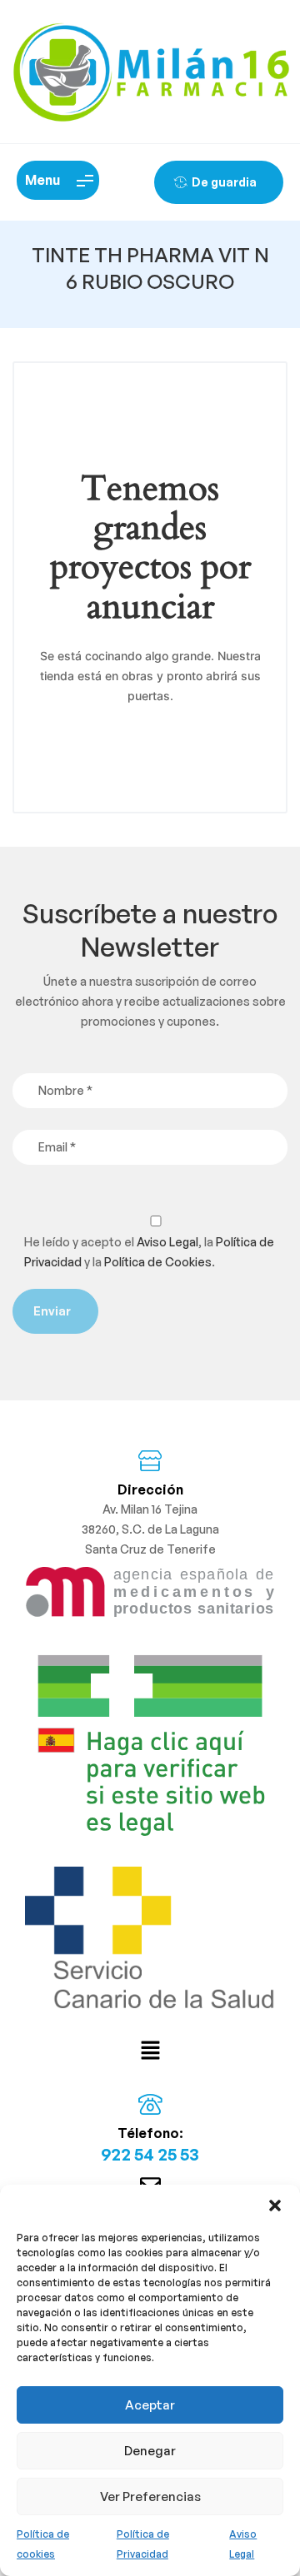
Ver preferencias (150, 2496)
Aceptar (150, 2405)
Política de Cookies (158, 1262)
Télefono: (150, 2133)
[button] (275, 2206)
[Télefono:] (150, 2104)
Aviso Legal (167, 1242)
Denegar (150, 2451)
